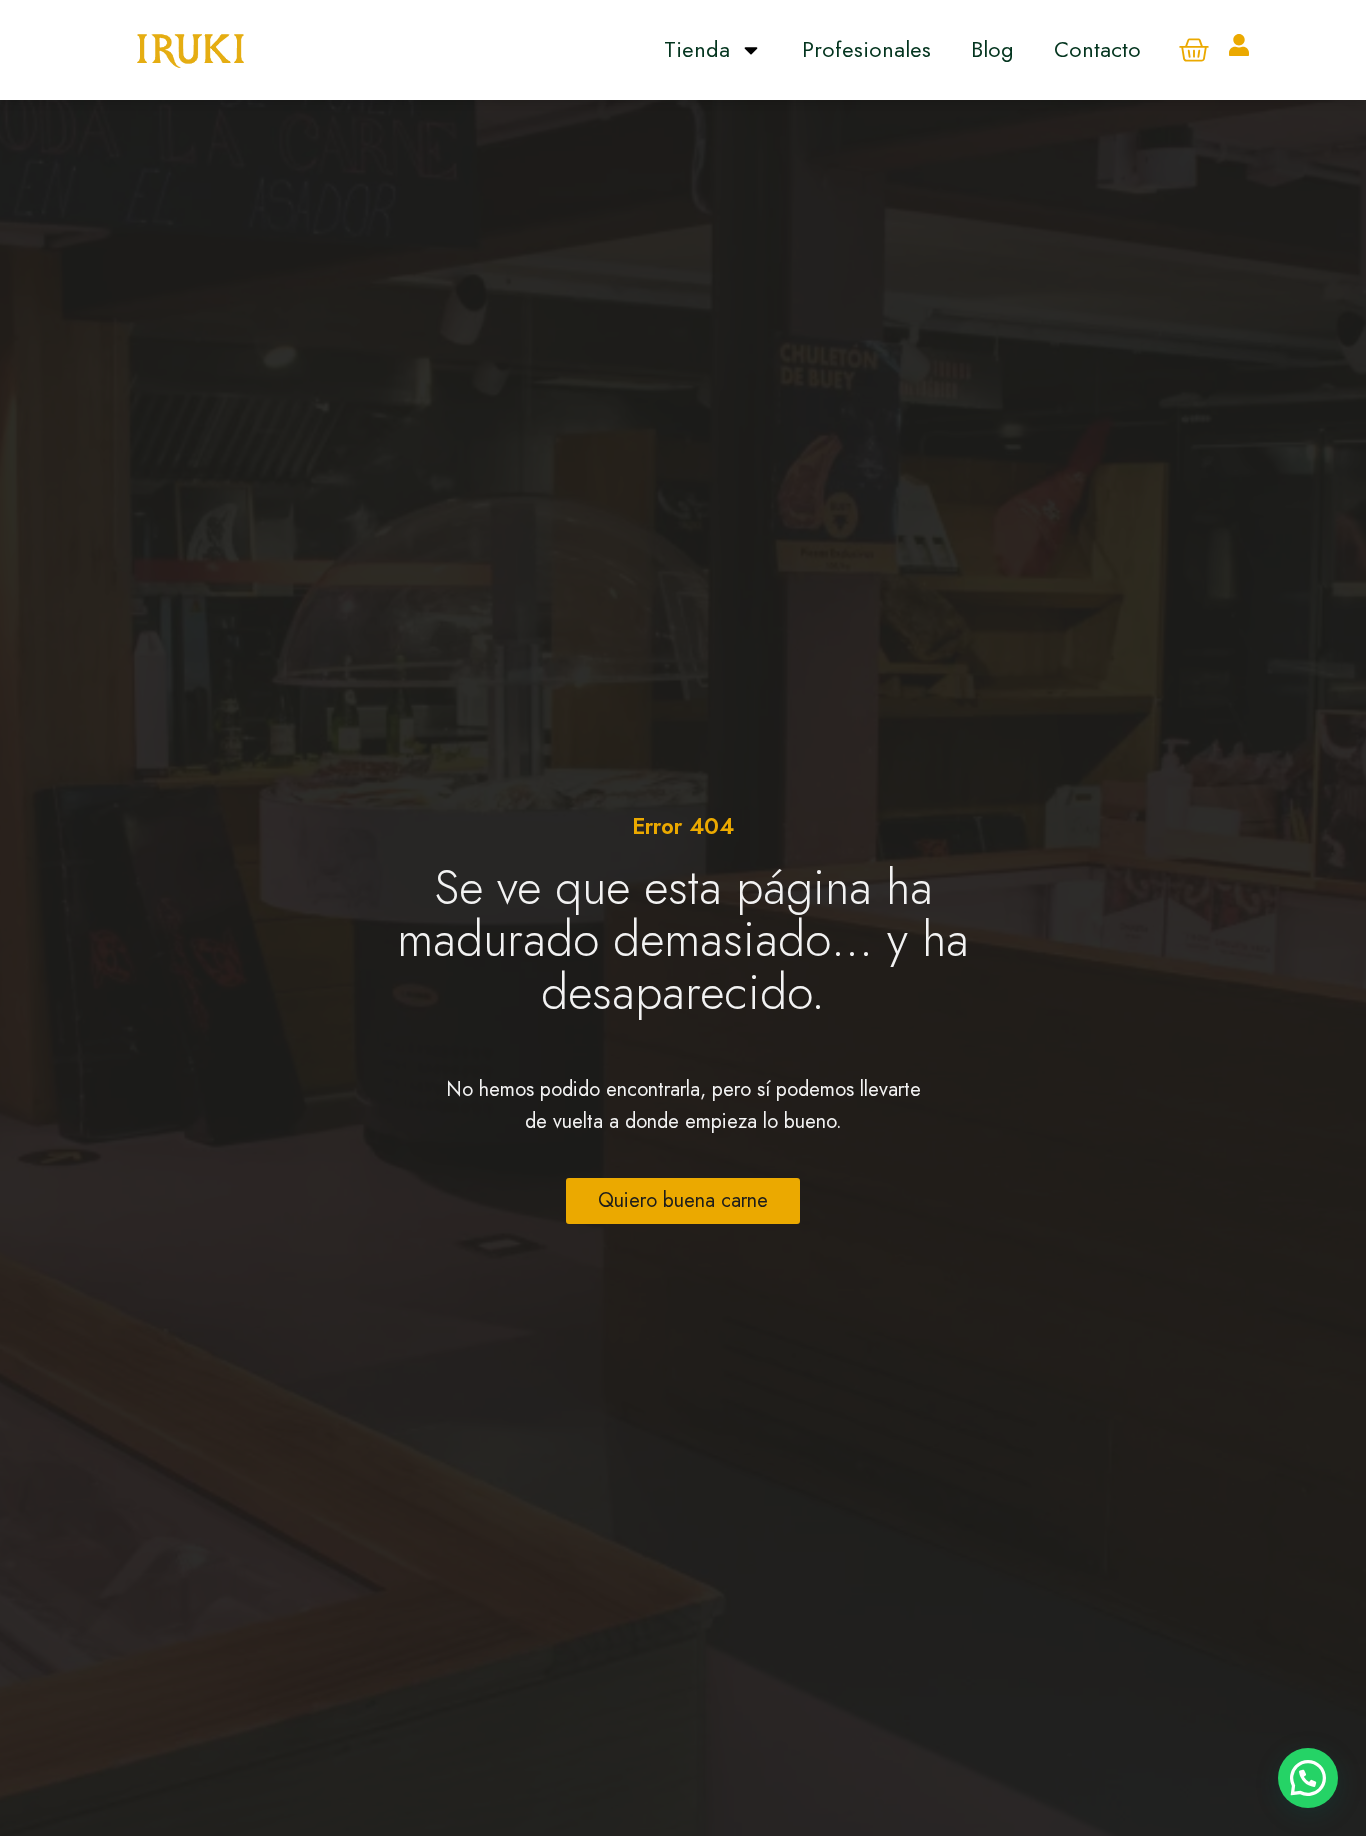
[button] (1308, 1778)
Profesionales (866, 49)
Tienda (697, 49)
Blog (992, 49)
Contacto (1097, 49)
